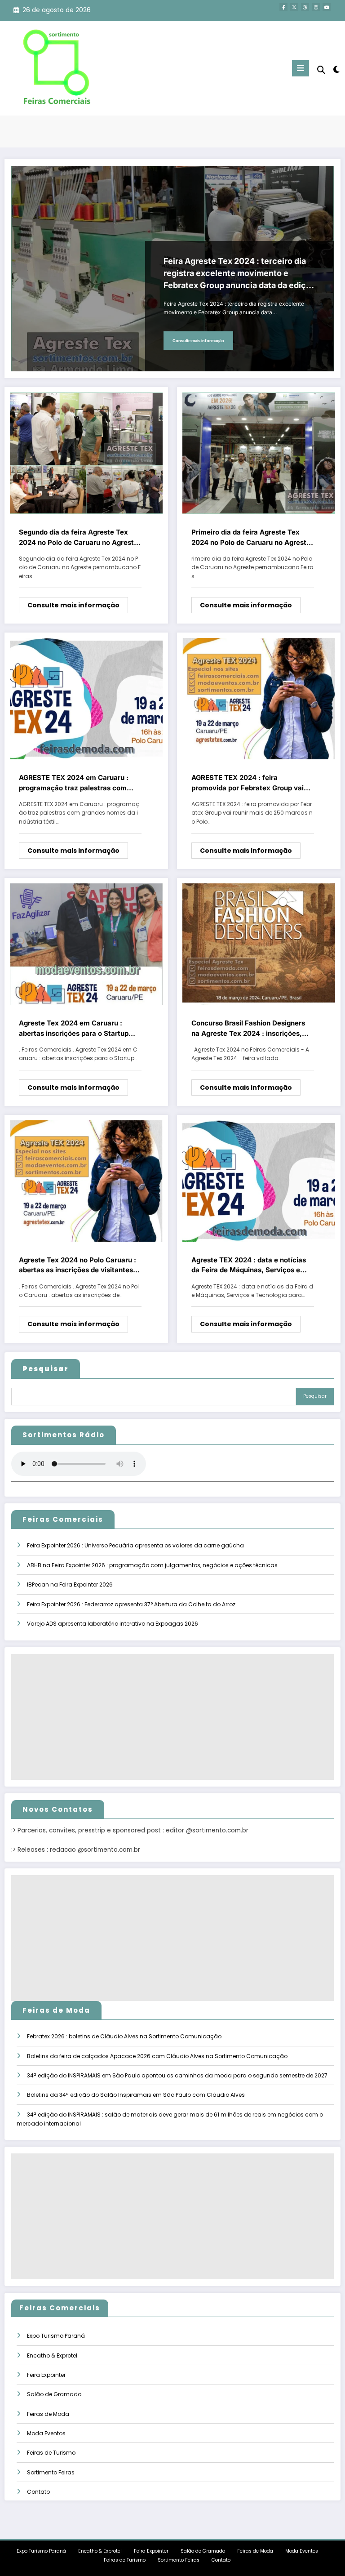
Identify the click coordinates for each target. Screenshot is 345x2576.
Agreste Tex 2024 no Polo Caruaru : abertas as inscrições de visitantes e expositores (79, 1266)
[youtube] (327, 7)
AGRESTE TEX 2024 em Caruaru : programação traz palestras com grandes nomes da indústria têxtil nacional (74, 783)
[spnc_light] (336, 69)
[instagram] (316, 7)
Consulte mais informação (198, 341)
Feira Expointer (46, 2375)
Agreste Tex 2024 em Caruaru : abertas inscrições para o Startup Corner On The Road (74, 1029)
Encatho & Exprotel (52, 2355)
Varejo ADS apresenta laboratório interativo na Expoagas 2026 (113, 1624)
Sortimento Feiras (51, 2472)
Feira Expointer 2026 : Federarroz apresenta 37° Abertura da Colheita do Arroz (131, 1604)
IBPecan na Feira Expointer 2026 (70, 1584)
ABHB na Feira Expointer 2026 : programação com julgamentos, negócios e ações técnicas (152, 1565)
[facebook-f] (283, 7)
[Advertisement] (172, 1717)
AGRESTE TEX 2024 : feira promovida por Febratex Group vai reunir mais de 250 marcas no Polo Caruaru (248, 783)
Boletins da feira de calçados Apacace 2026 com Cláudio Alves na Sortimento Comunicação (157, 2056)
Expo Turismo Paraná (56, 2336)
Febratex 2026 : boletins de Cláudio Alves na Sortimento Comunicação (124, 2036)
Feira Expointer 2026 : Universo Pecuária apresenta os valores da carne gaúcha (135, 1545)
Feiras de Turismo (51, 2453)
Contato (38, 2492)
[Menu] (301, 68)
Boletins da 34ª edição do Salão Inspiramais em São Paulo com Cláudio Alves (136, 2095)
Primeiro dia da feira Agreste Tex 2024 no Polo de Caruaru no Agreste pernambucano (251, 538)
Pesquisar (315, 1396)
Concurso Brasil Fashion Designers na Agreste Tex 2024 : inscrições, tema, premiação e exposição (248, 1029)
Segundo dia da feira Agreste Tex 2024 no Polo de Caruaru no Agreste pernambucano (78, 538)
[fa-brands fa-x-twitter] (294, 7)
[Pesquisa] (321, 70)
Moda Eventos (46, 2433)
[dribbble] (305, 7)
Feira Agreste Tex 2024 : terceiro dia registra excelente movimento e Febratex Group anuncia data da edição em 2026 (239, 274)
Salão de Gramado (54, 2394)
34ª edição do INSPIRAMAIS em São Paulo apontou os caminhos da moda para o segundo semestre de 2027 (177, 2075)
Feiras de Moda (48, 2414)
